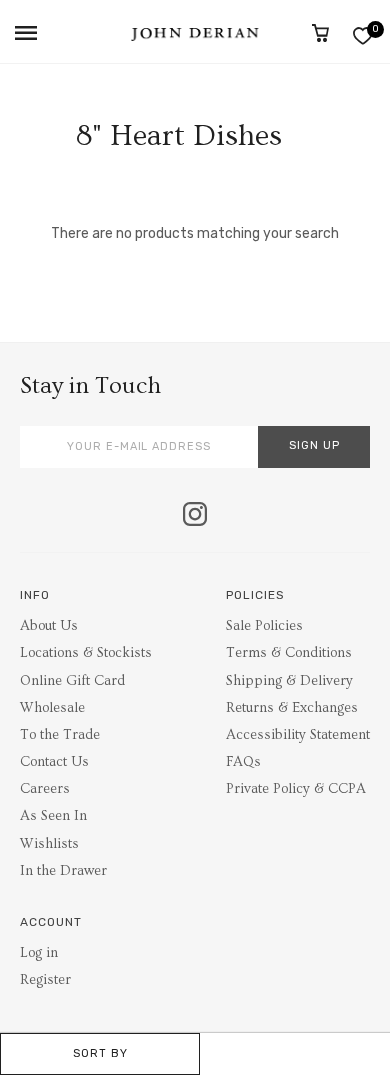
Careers (45, 789)
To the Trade (60, 735)
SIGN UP (314, 445)
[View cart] (320, 33)
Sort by (100, 1053)
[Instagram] (195, 516)
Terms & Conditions (289, 653)
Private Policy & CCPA (296, 789)
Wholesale (52, 708)
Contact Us (54, 762)
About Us (49, 626)
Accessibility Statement (298, 735)
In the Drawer (63, 871)
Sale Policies (264, 626)
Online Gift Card (72, 681)
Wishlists (49, 844)
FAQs (243, 762)
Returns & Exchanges (292, 708)
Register (45, 980)
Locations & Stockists (86, 653)
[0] (362, 35)
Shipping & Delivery (289, 681)
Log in (39, 953)
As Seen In (53, 816)
